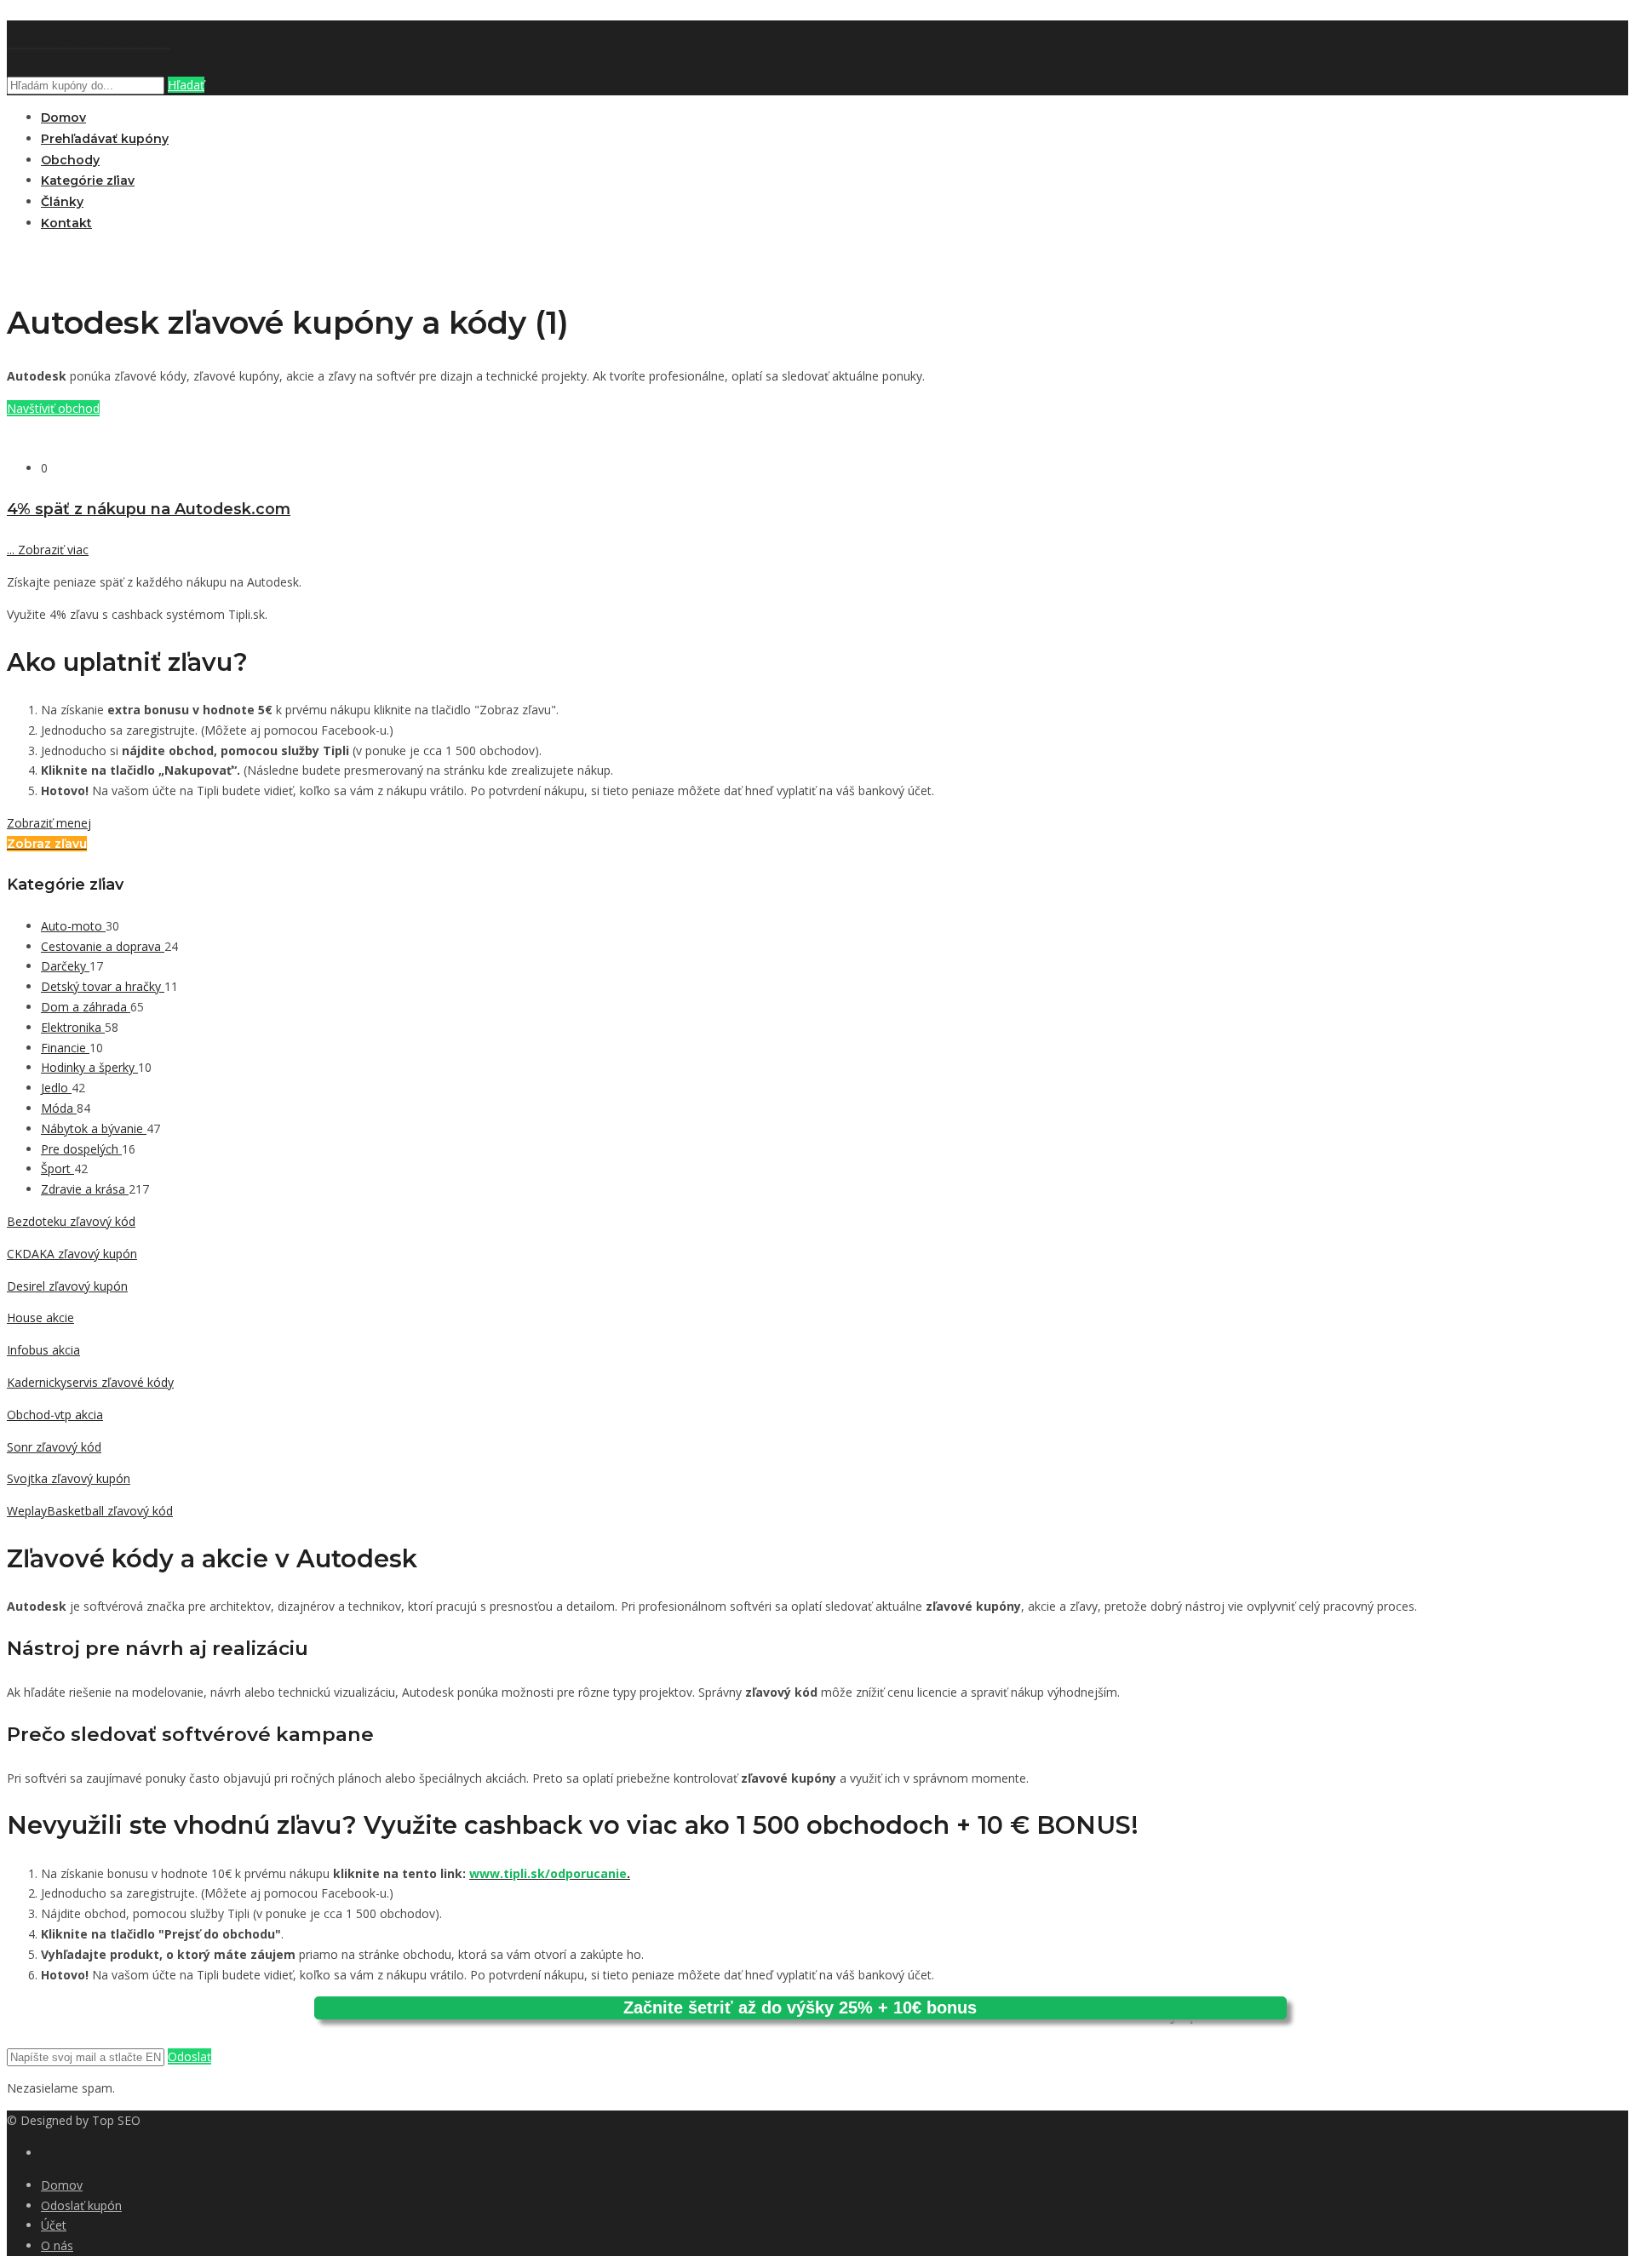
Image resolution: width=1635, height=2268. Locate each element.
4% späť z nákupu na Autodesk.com (149, 509)
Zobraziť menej (49, 823)
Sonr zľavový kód (54, 1447)
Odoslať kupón (81, 2205)
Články (62, 202)
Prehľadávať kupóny (105, 139)
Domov (63, 117)
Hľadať (186, 85)
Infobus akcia (43, 1350)
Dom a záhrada (86, 1007)
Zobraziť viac (48, 550)
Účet (54, 2225)
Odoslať (189, 2056)
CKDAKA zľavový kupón (72, 1254)
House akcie (40, 1317)
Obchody (70, 160)
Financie (65, 1048)
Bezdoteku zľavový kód (71, 1221)
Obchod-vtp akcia (55, 1415)
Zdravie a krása (85, 1189)
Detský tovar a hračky (103, 986)
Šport (57, 1168)
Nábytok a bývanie (94, 1128)
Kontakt (66, 223)
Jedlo (56, 1088)
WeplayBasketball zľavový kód (90, 1511)
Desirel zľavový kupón (67, 1286)
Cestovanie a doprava (103, 946)
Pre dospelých (81, 1149)
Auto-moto (73, 926)
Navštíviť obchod (53, 408)
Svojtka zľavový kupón (69, 1478)
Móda (59, 1108)
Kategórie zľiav (88, 180)
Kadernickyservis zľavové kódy (90, 1382)
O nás (57, 2245)
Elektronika (73, 1027)
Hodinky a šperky (89, 1067)
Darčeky (65, 966)
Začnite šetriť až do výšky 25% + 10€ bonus (800, 2007)
